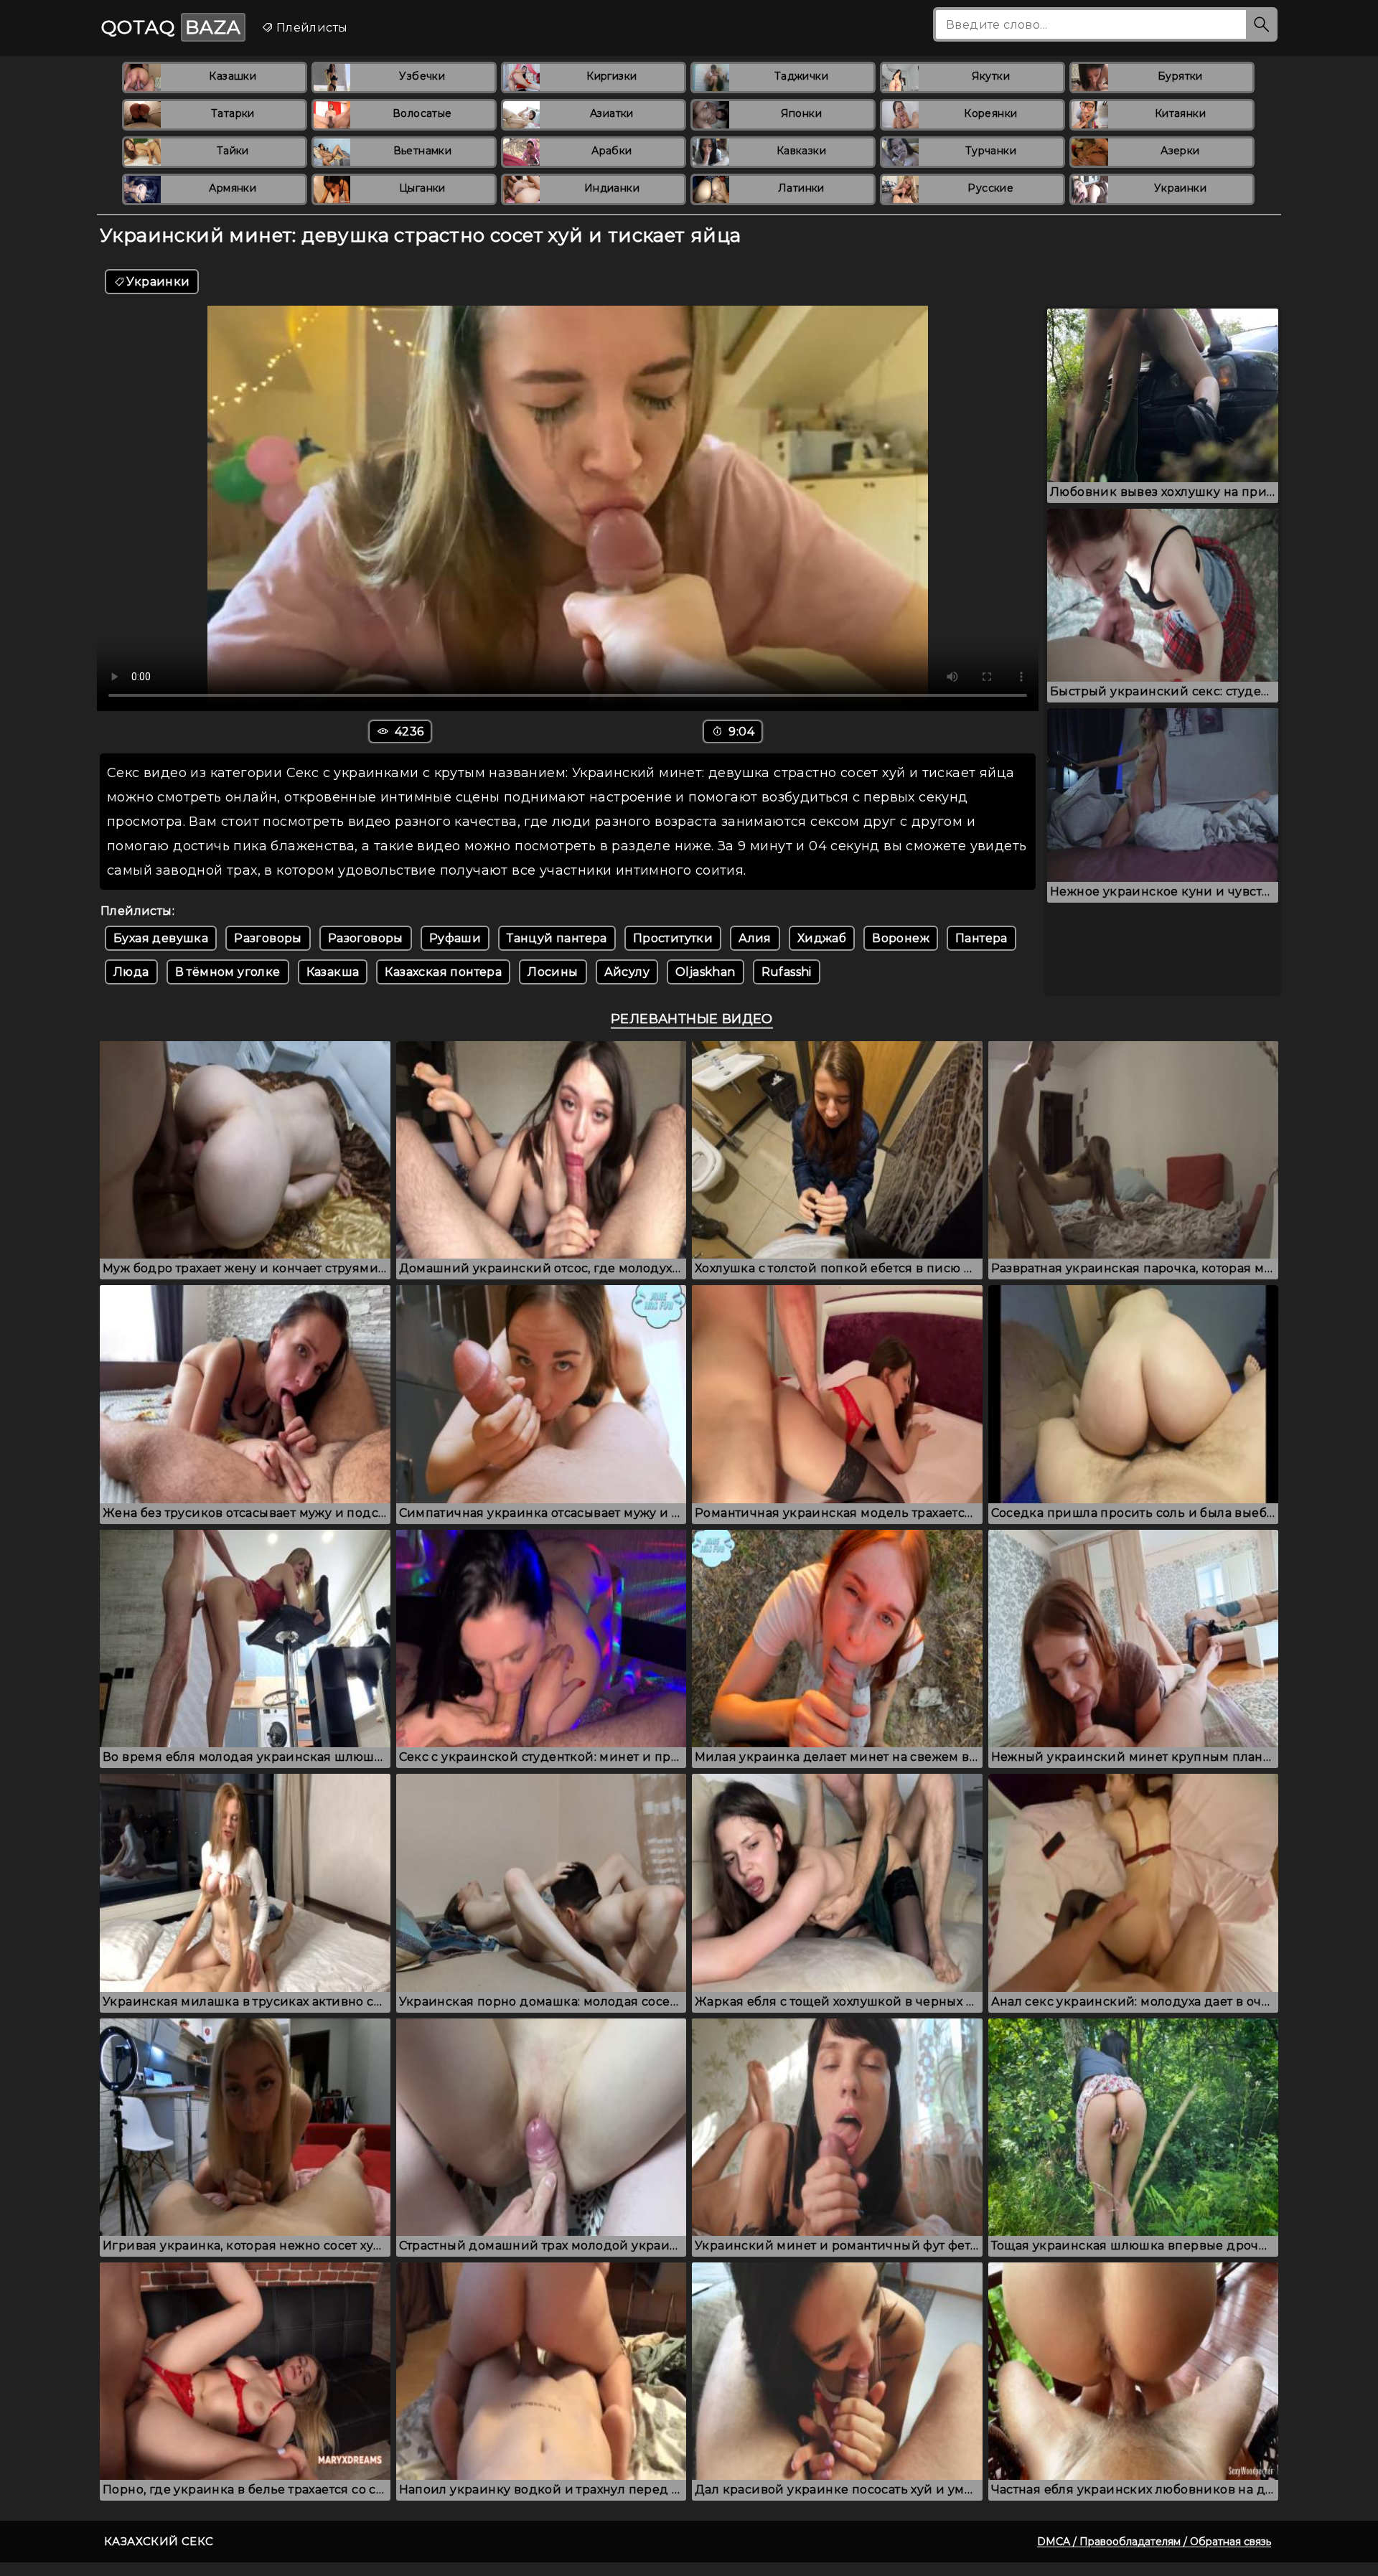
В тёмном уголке (228, 972)
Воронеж (901, 938)
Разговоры (268, 938)
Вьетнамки (423, 151)
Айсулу (627, 972)
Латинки (801, 188)
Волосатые (422, 113)
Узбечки (422, 76)
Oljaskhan (706, 972)
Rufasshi (787, 972)
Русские (990, 188)
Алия (755, 938)
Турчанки (991, 151)
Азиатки (612, 113)
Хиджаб (822, 938)
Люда (131, 972)
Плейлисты (310, 28)
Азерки (1180, 151)
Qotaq (171, 27)
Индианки (612, 188)
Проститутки (673, 938)
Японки (801, 113)
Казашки (233, 76)
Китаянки (1180, 113)
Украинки (1180, 188)
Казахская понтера (443, 972)
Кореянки (990, 113)
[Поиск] (1262, 24)
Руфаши (455, 938)
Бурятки (1180, 76)
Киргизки (611, 76)
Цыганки (422, 188)
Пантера (981, 938)
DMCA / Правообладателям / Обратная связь (1154, 2542)
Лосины (553, 972)
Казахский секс (159, 2541)
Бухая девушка (161, 938)
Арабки (611, 151)
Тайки (233, 151)
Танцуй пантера (557, 938)
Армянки (233, 188)
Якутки (991, 76)
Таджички (801, 76)
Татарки (233, 113)
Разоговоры (366, 938)
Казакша (333, 972)
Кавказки (801, 151)
